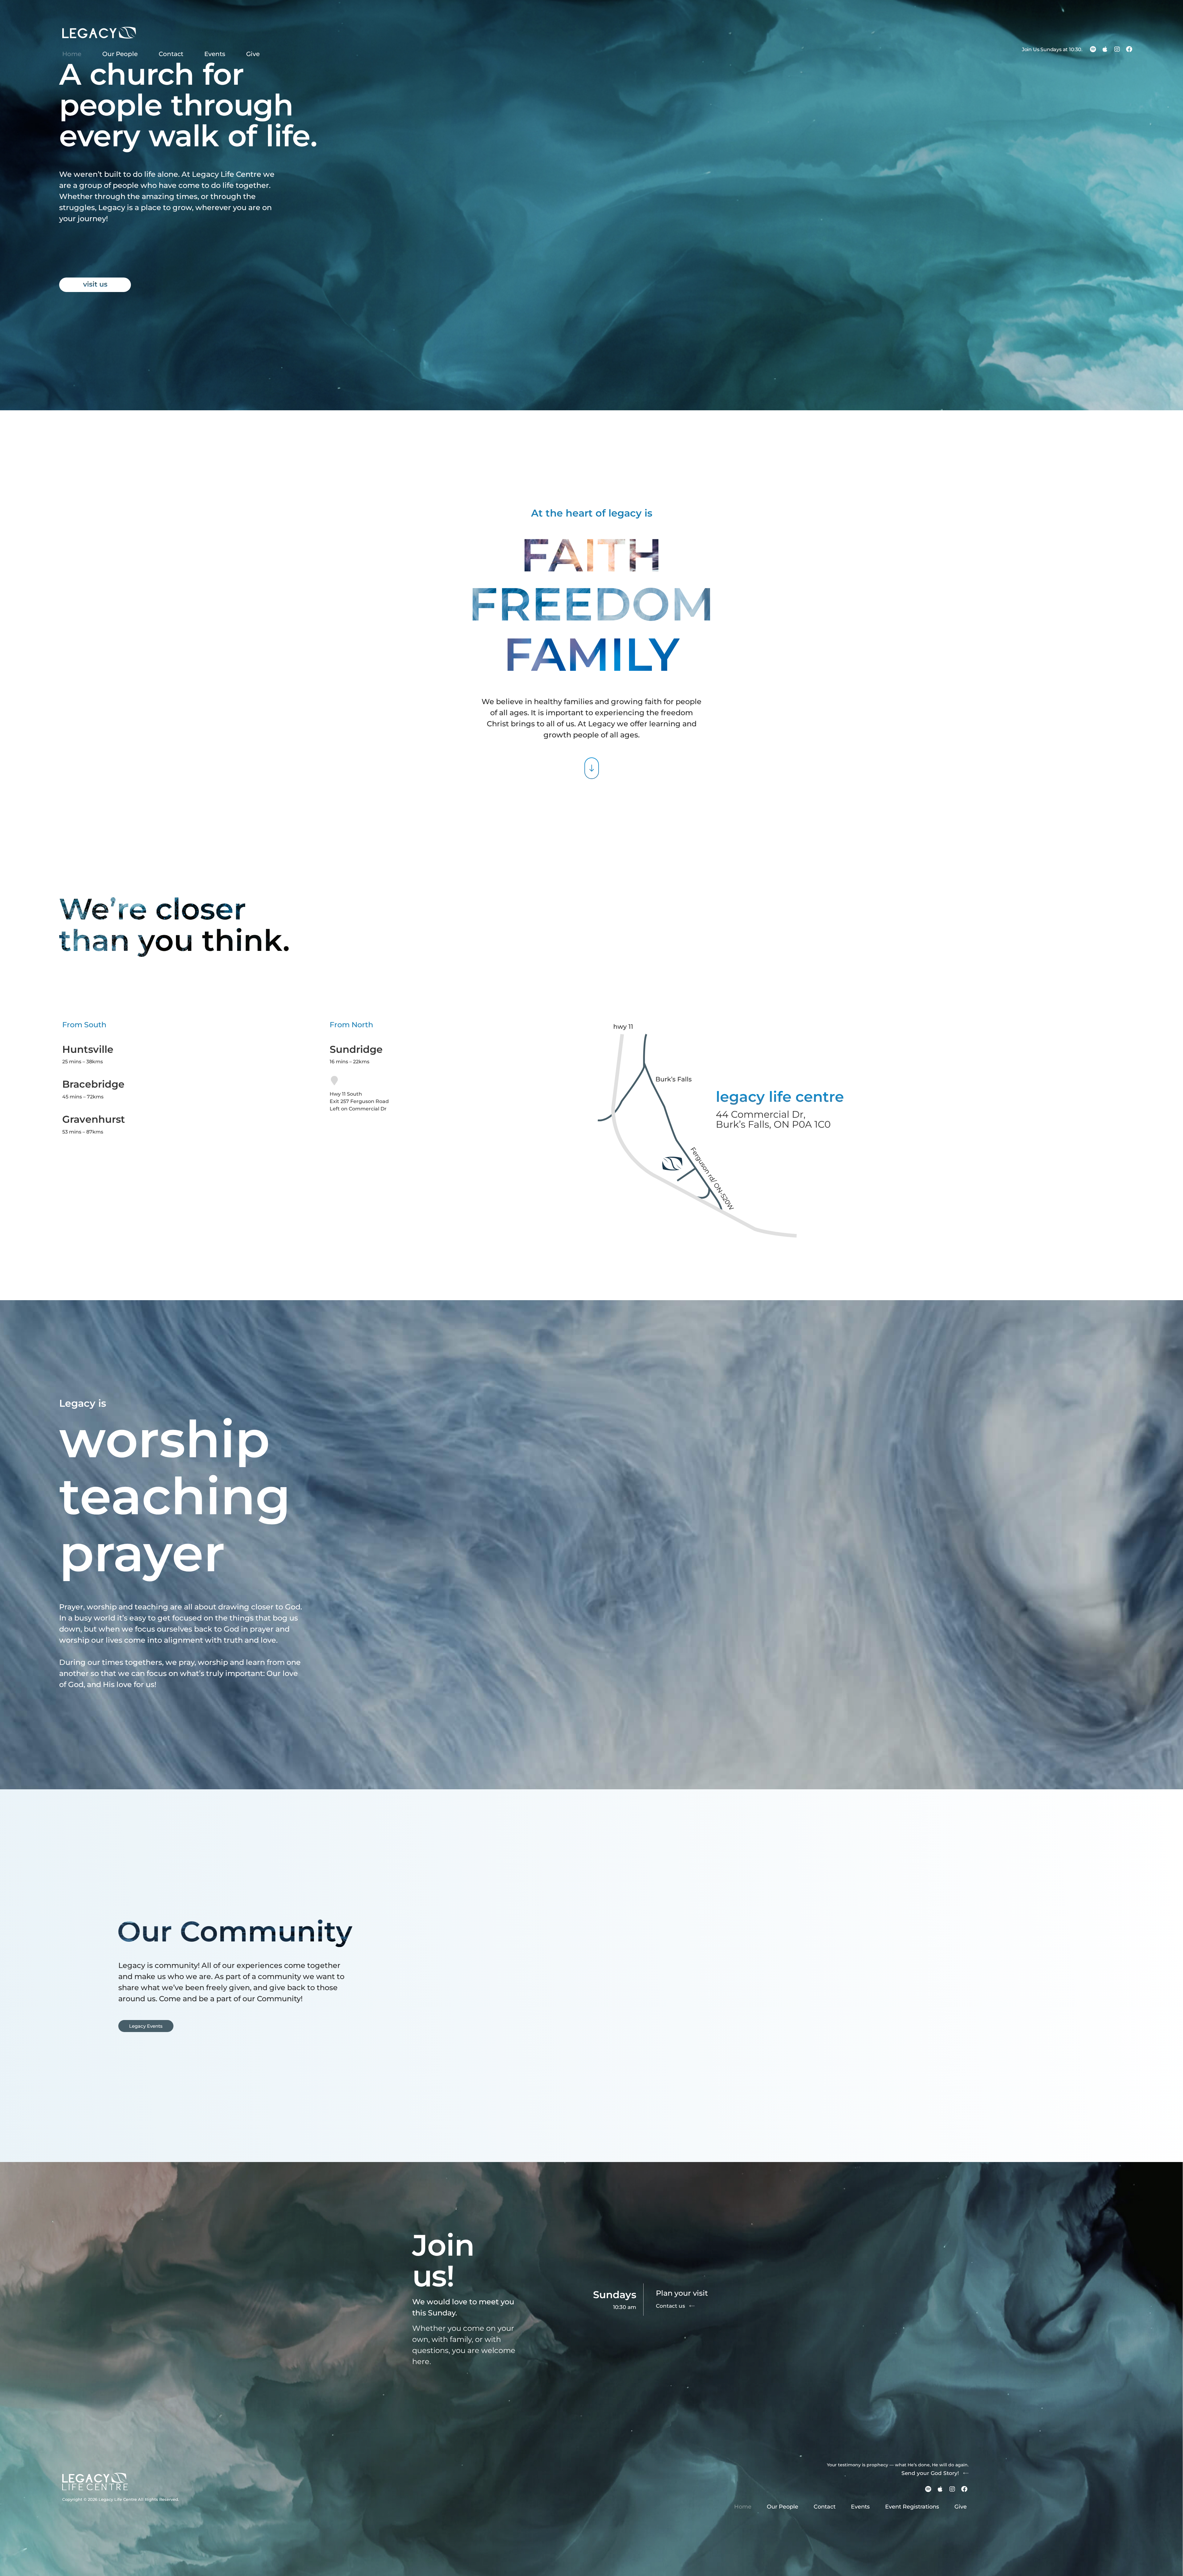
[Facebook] (1129, 49)
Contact (171, 54)
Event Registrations (912, 2507)
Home (72, 54)
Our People (120, 54)
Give (253, 54)
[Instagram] (1117, 49)
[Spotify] (1093, 49)
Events (215, 54)
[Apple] (1105, 49)
